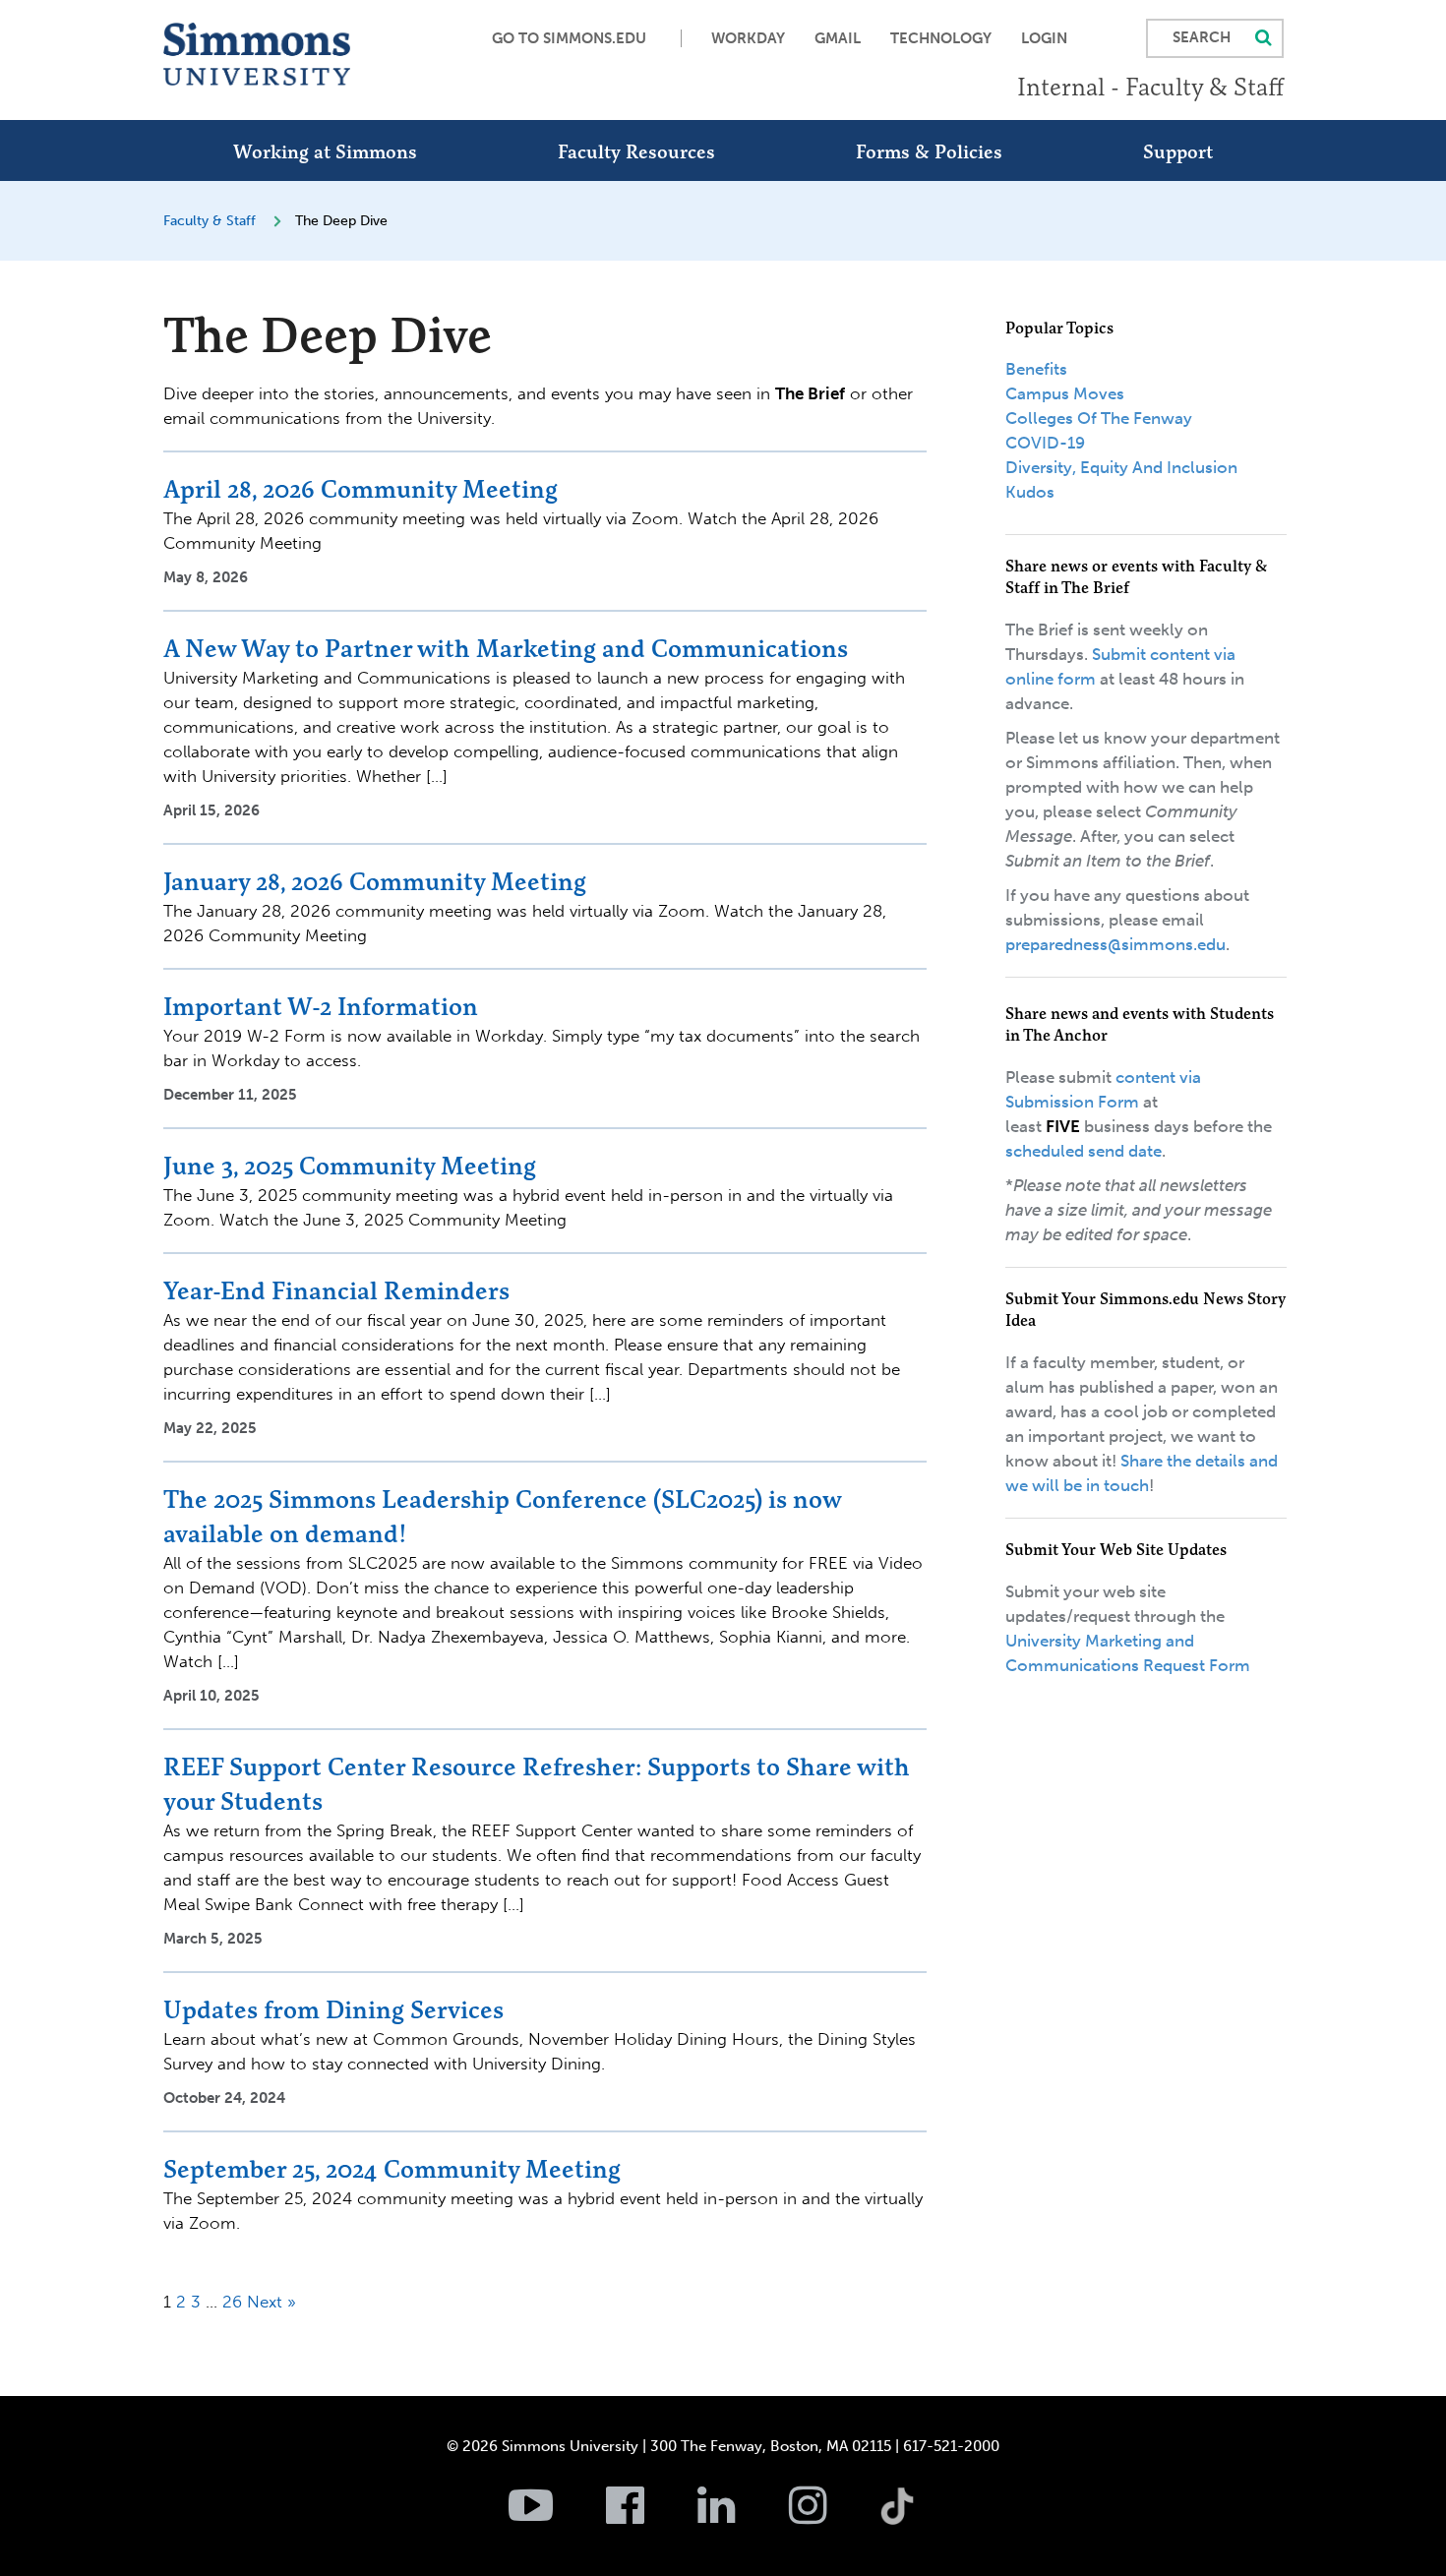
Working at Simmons (325, 151)
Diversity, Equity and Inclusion (1121, 467)
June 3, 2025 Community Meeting (350, 1166)
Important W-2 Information (321, 1006)
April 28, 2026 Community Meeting (361, 489)
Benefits (1036, 369)
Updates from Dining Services (333, 2009)
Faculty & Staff (210, 221)
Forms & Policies (929, 151)
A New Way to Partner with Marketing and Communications (506, 648)
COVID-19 (1045, 443)
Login (1044, 38)
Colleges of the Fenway (1099, 418)
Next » (271, 2302)
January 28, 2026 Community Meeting (375, 881)
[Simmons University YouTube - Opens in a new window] (555, 2516)
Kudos (1030, 492)
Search (1202, 37)
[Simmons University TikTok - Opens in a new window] (929, 2463)
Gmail (838, 38)
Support (1178, 151)
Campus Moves (1065, 393)
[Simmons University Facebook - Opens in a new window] (650, 2516)
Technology (941, 38)
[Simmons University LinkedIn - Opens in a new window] (741, 2516)
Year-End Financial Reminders (336, 1290)
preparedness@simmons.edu (1115, 944)
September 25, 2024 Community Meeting (392, 2169)
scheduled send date (1084, 1151)
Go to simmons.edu (569, 38)
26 (232, 2302)
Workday (748, 38)
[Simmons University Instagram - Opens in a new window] (833, 2516)
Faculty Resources (636, 151)
